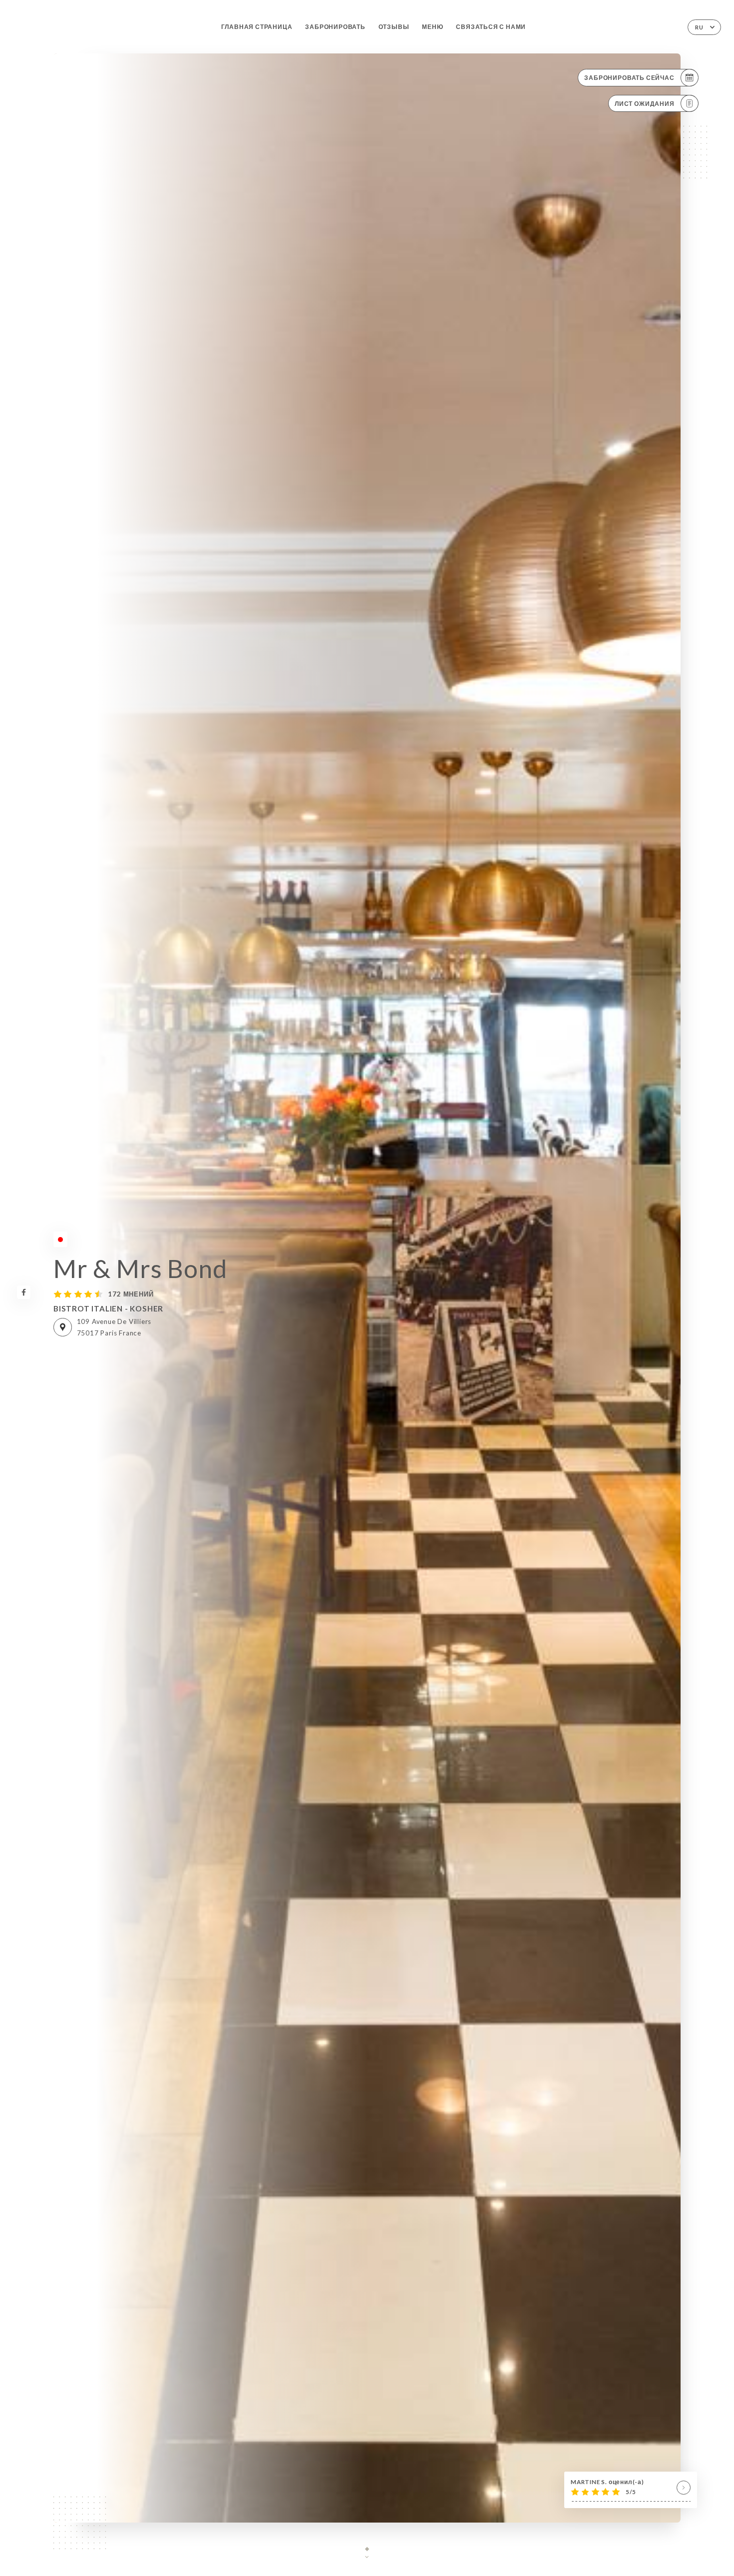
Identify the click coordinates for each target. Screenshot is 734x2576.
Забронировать (335, 27)
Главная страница (257, 27)
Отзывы (394, 27)
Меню (432, 27)
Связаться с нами (491, 27)
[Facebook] (24, 1292)
